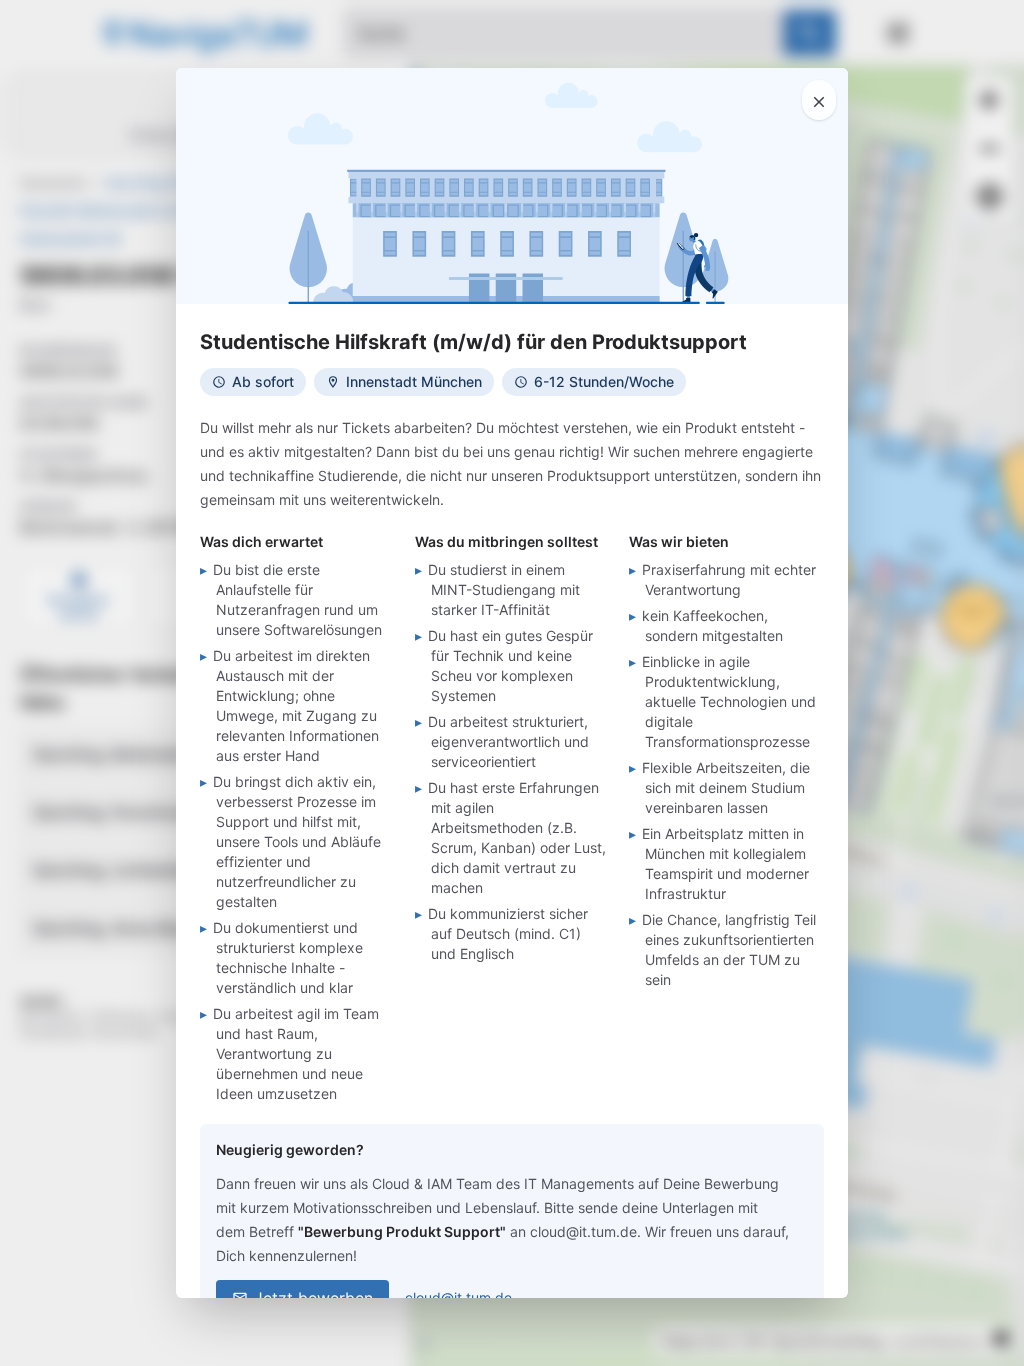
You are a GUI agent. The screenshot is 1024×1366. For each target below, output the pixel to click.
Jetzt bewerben (313, 1298)
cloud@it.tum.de (458, 1297)
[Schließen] (819, 100)
